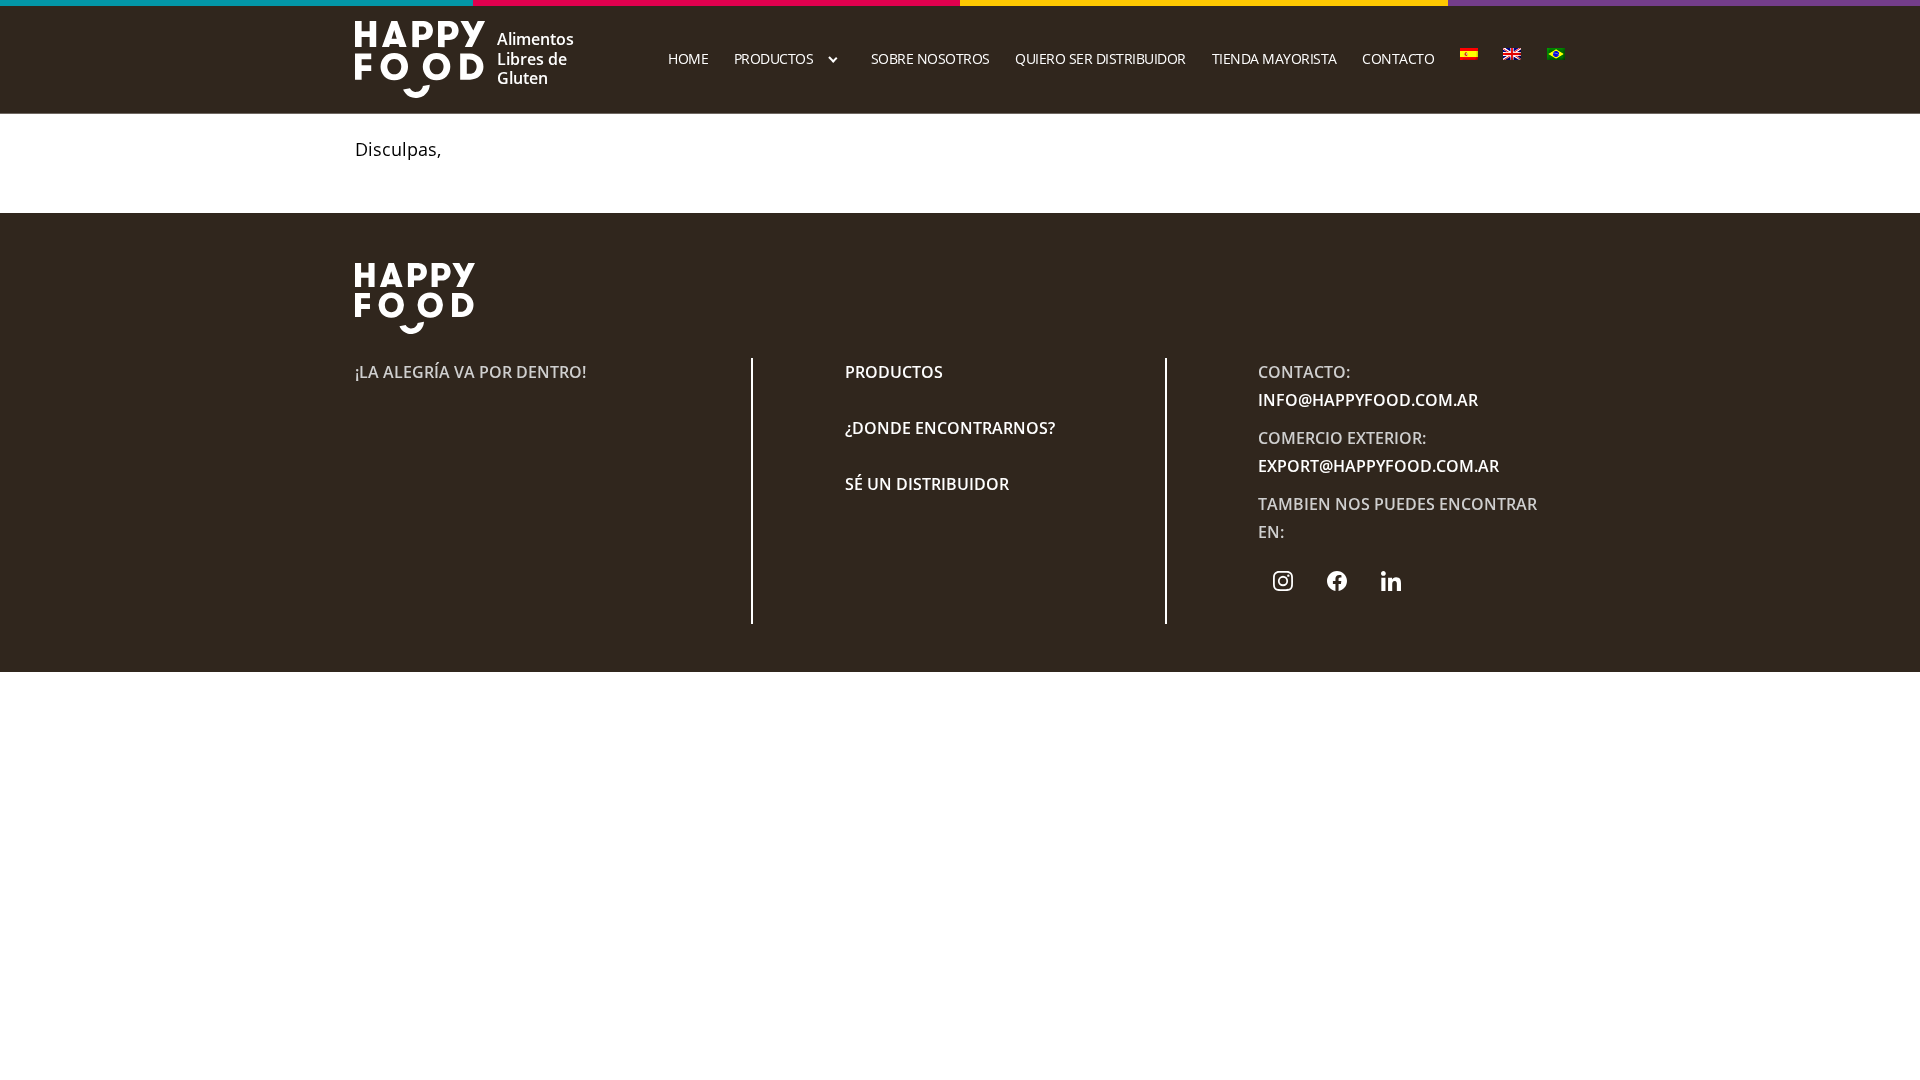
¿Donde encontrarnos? (950, 428)
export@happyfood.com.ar (1378, 466)
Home (688, 58)
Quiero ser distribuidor (1100, 58)
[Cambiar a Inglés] (1512, 54)
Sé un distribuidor (927, 484)
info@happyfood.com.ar (1368, 400)
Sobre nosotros (930, 58)
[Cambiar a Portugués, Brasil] (1556, 54)
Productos (774, 58)
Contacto (1398, 58)
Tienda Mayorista (1274, 58)
